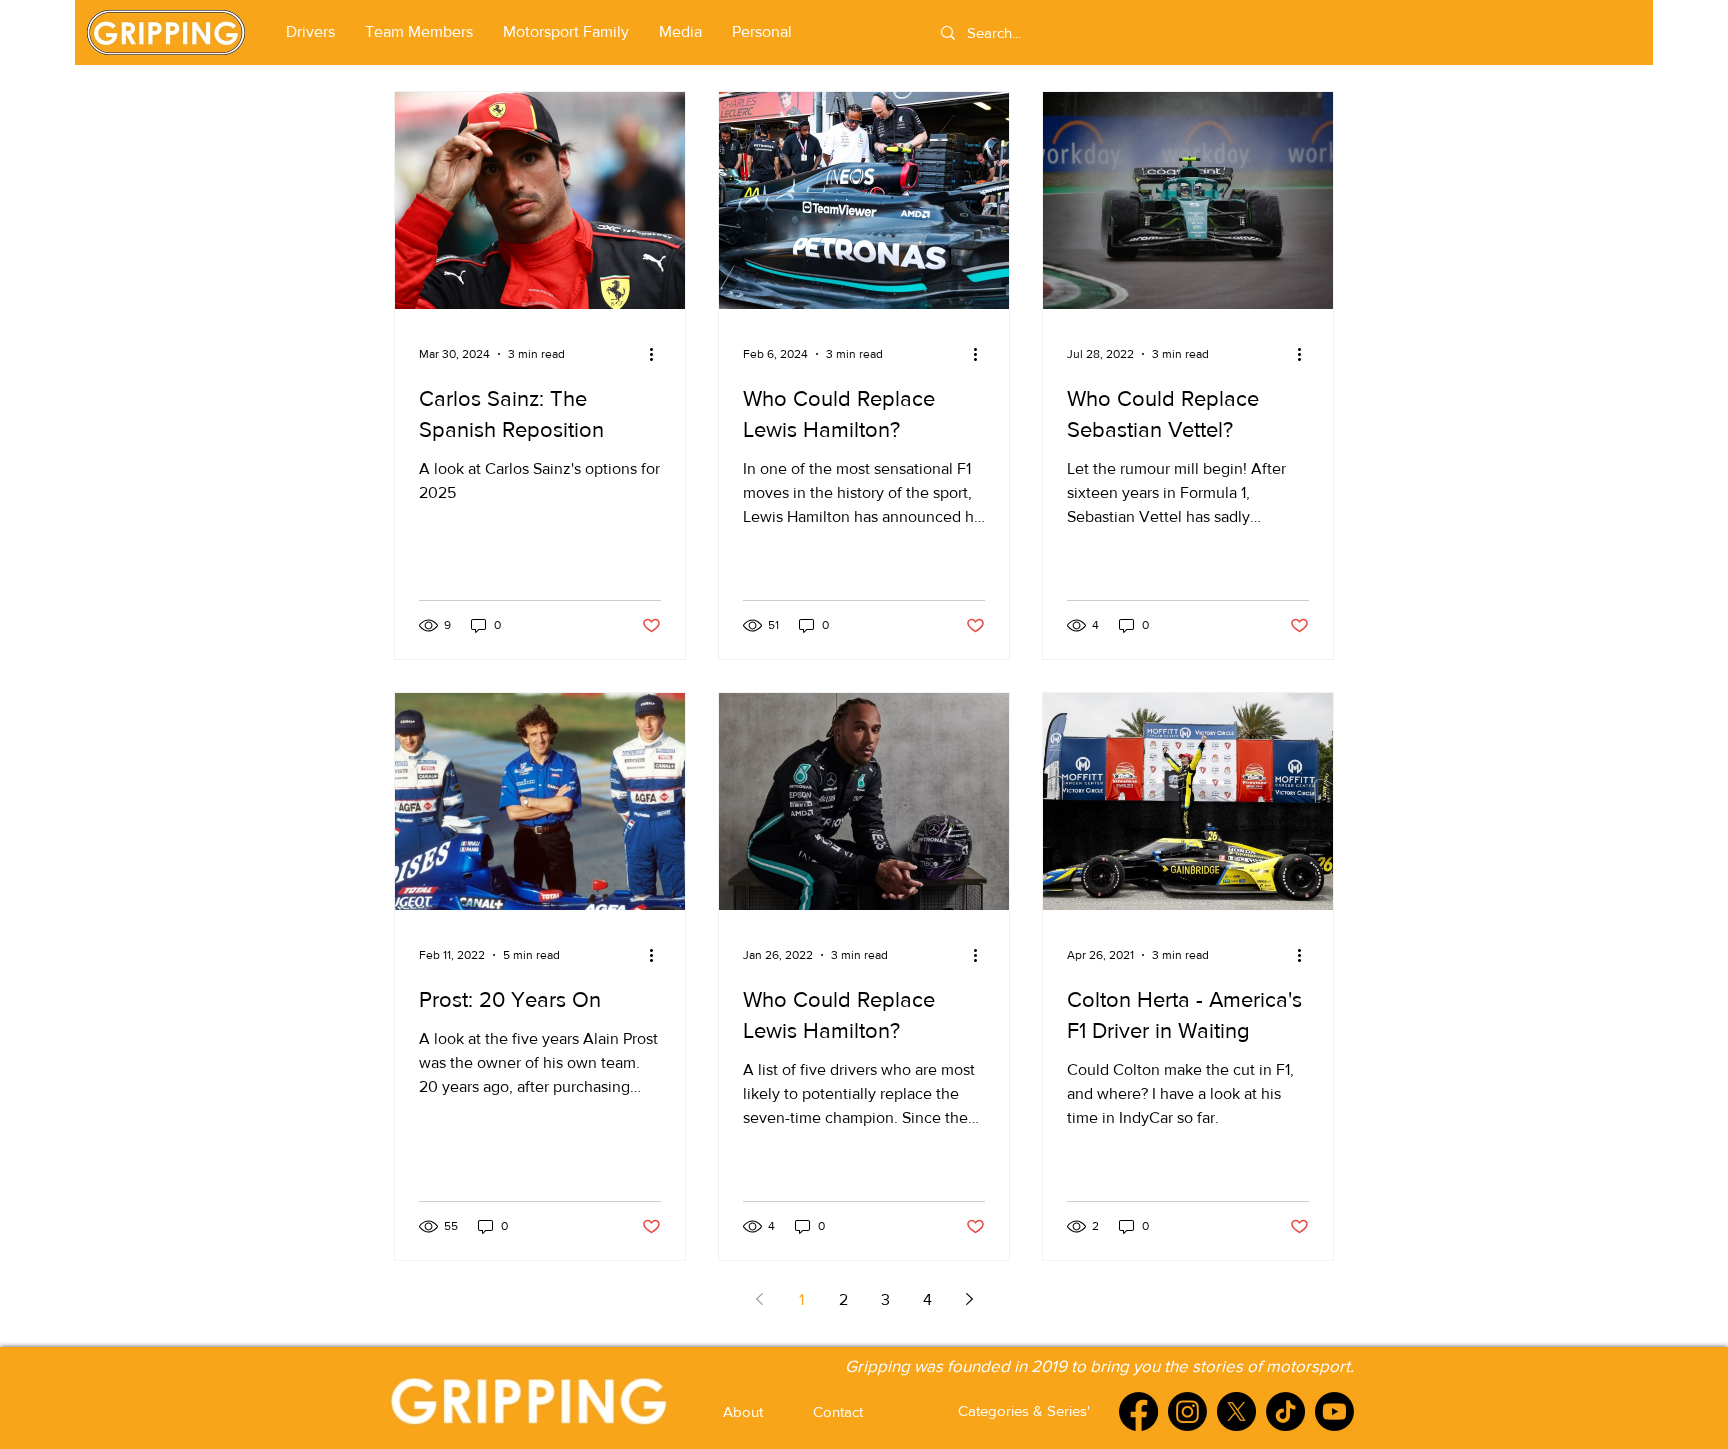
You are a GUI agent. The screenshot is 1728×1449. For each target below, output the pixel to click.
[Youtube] (1334, 1411)
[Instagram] (1187, 1411)
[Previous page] (759, 1299)
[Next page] (969, 1299)
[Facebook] (1138, 1411)
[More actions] (658, 354)
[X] (1236, 1411)
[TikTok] (1285, 1411)
